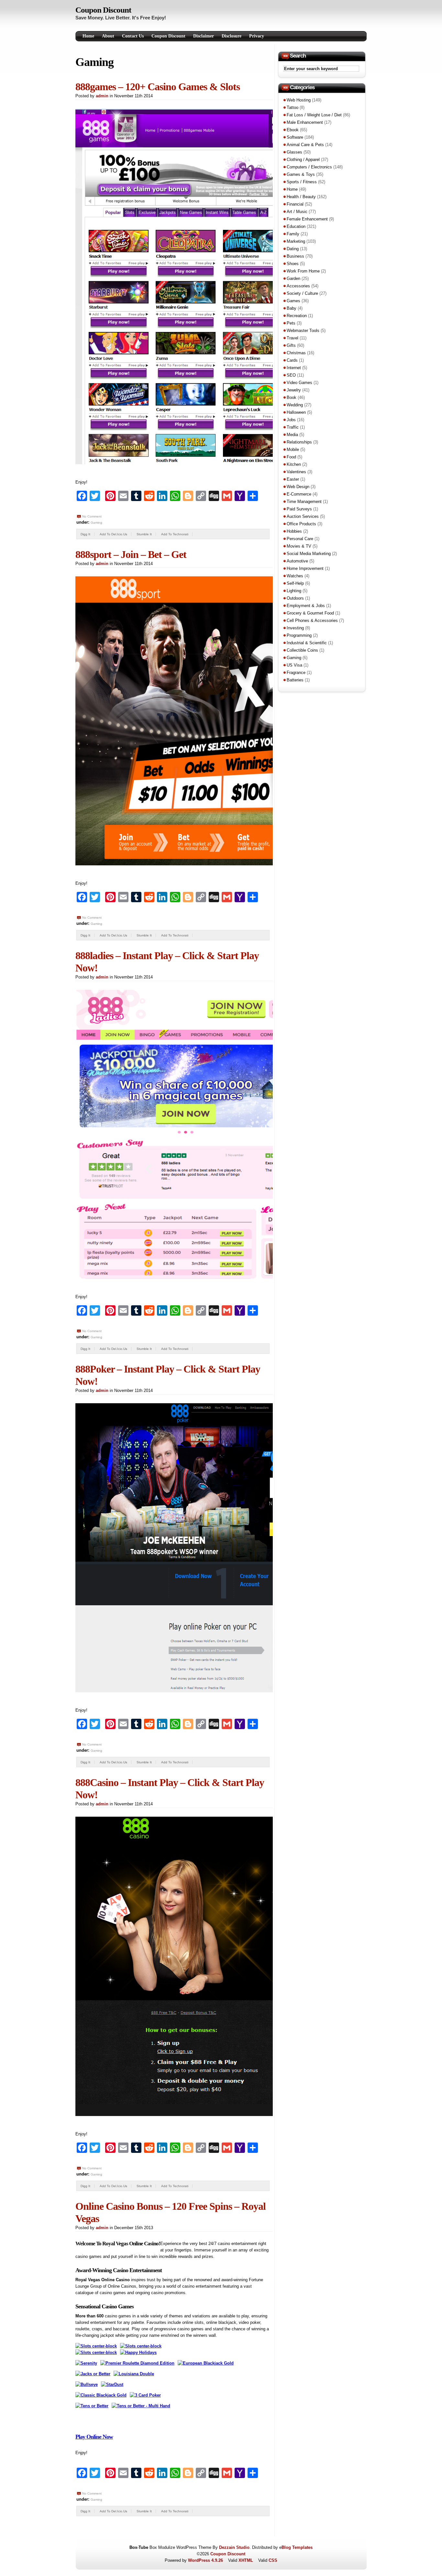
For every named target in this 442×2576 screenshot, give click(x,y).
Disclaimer (204, 36)
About (108, 36)
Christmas (296, 353)
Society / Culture (302, 293)
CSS (273, 2560)
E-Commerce (299, 494)
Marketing (296, 241)
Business (295, 256)
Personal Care (300, 539)
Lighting (294, 591)
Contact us (133, 36)
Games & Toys (301, 174)
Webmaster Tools (303, 331)
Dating (293, 249)
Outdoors (295, 598)
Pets (291, 323)
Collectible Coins (302, 650)
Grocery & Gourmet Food (310, 613)
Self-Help (295, 583)
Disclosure (232, 36)
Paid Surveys (299, 509)
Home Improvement (305, 568)
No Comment (92, 516)
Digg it (85, 534)
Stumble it (144, 534)
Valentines (296, 472)
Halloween (296, 412)
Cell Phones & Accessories (312, 620)
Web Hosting (299, 100)
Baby (292, 308)
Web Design (298, 487)
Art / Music (297, 212)
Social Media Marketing (309, 554)
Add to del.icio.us (113, 534)
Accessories (298, 286)
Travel (293, 338)
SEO (291, 375)
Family (293, 234)
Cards (292, 360)
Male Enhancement (305, 122)
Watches (295, 576)
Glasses (294, 152)
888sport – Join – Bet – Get (131, 554)
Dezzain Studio (234, 2547)
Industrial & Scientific (307, 643)
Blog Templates (297, 2547)
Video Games (299, 383)
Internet (294, 368)
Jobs (291, 420)
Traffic (293, 427)
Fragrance (296, 673)
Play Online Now (94, 2437)
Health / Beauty (301, 197)
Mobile (293, 449)
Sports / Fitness (302, 182)
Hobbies (294, 531)
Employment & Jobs (306, 606)
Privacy (257, 36)
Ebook (293, 130)
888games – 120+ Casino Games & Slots (158, 87)
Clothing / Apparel (303, 160)
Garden (293, 278)
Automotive (297, 561)
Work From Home (303, 271)
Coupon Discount (103, 10)
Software (295, 137)
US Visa (294, 665)
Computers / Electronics (309, 167)
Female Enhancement (307, 219)
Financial (295, 204)
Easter (293, 479)
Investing (295, 628)
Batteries (295, 680)
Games (293, 301)
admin (102, 96)
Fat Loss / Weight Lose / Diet (314, 115)
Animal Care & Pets (305, 145)
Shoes (293, 264)
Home (88, 36)
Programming (299, 635)
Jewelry (294, 390)
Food (291, 457)
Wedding (295, 405)
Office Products (301, 524)
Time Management (304, 502)
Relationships (299, 442)
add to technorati (175, 534)
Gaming (96, 523)
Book (292, 397)
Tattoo (293, 107)
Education (296, 226)
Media (292, 435)
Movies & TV (299, 546)
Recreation (297, 316)
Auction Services (303, 516)
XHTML (246, 2560)
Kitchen (294, 464)
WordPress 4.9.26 (205, 2560)
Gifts (291, 345)
